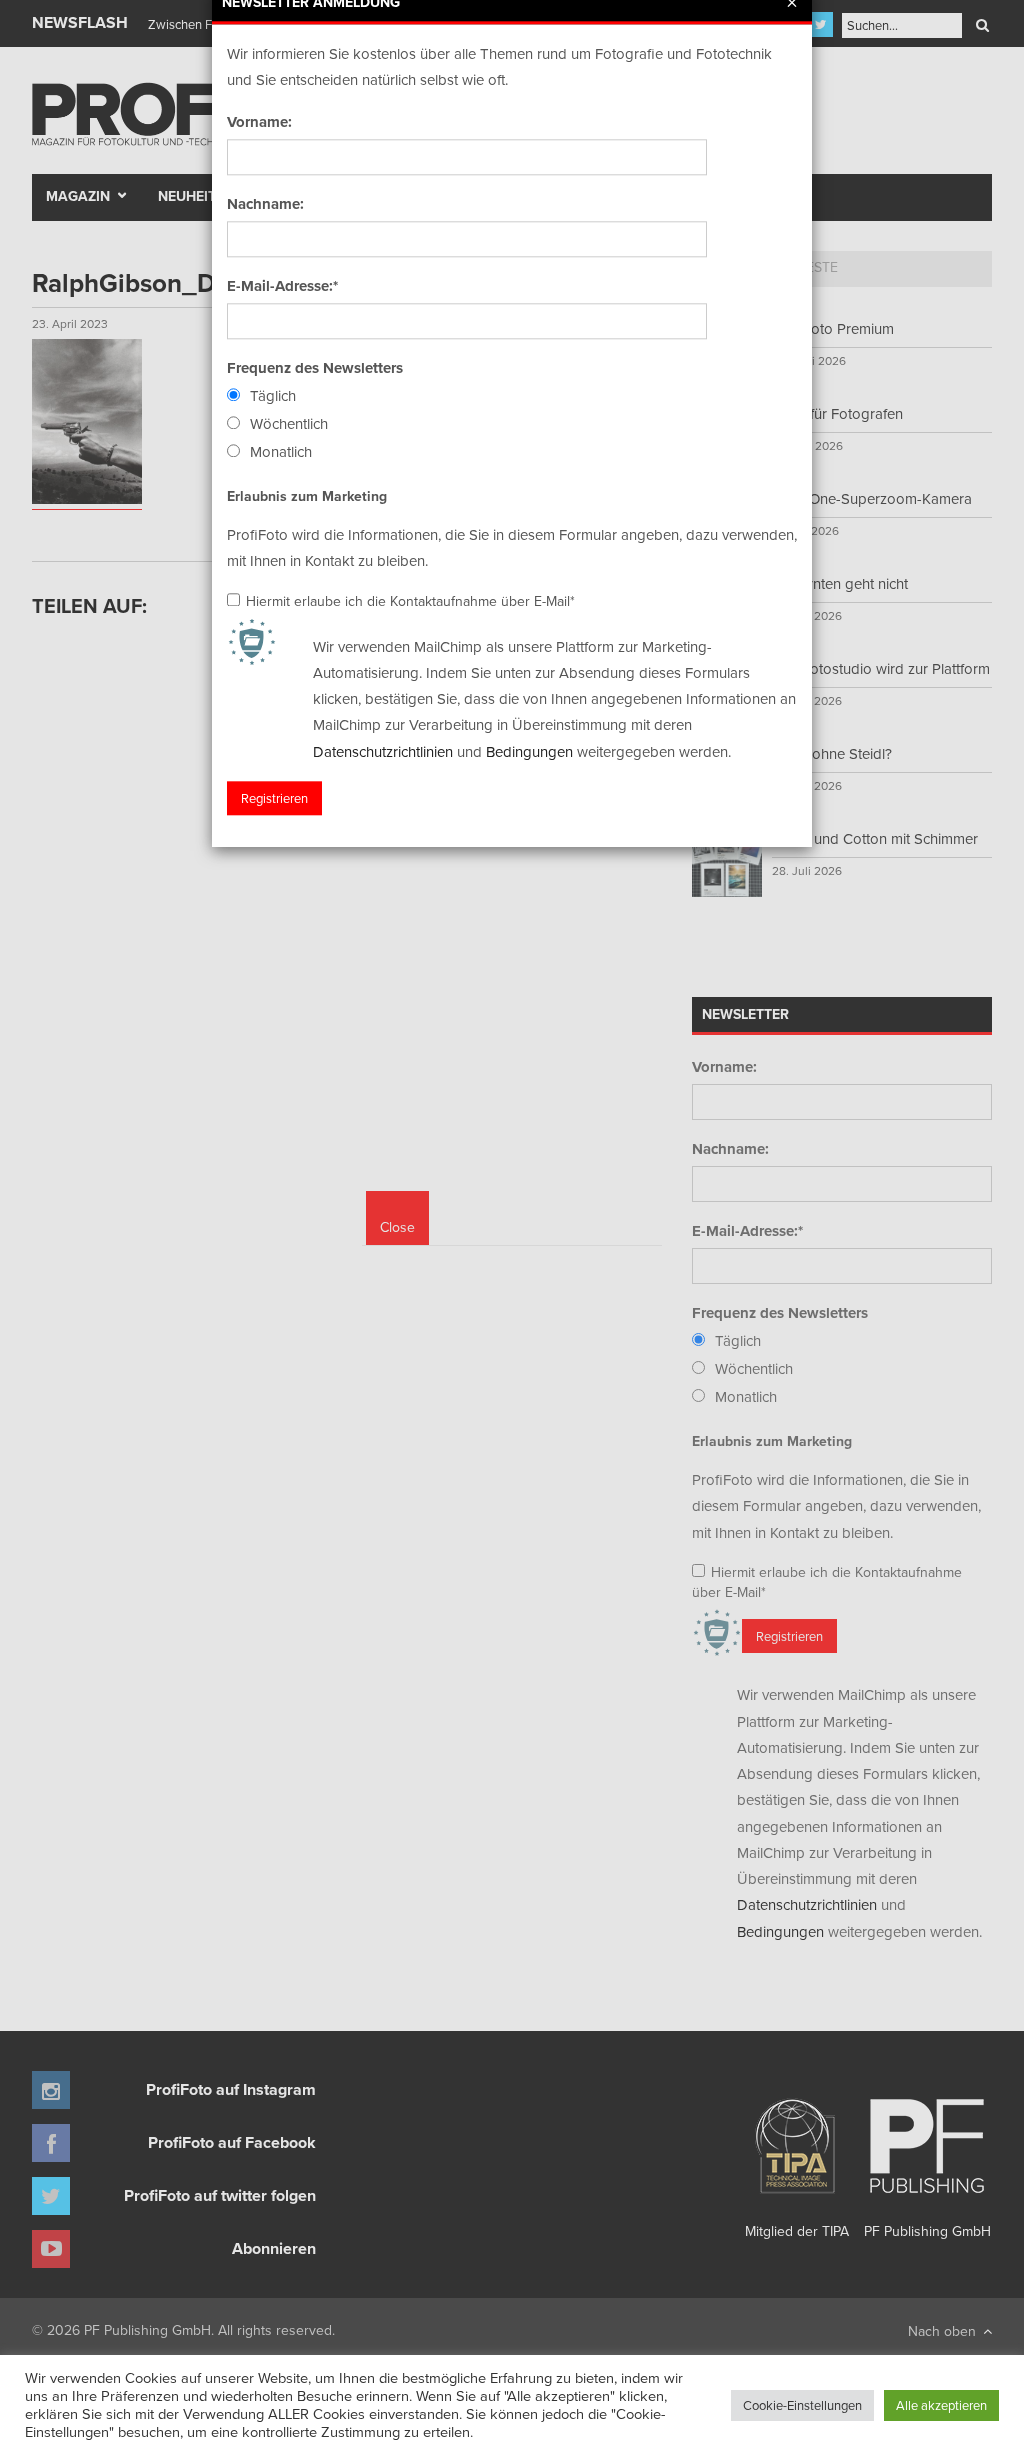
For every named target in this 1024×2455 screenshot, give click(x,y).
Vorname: (259, 122)
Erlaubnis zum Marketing (307, 496)
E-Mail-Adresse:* (282, 286)
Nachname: (265, 204)
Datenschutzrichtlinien (383, 751)
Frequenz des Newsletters (315, 368)
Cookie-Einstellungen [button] (802, 2405)
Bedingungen (529, 751)
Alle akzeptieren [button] (941, 2405)
